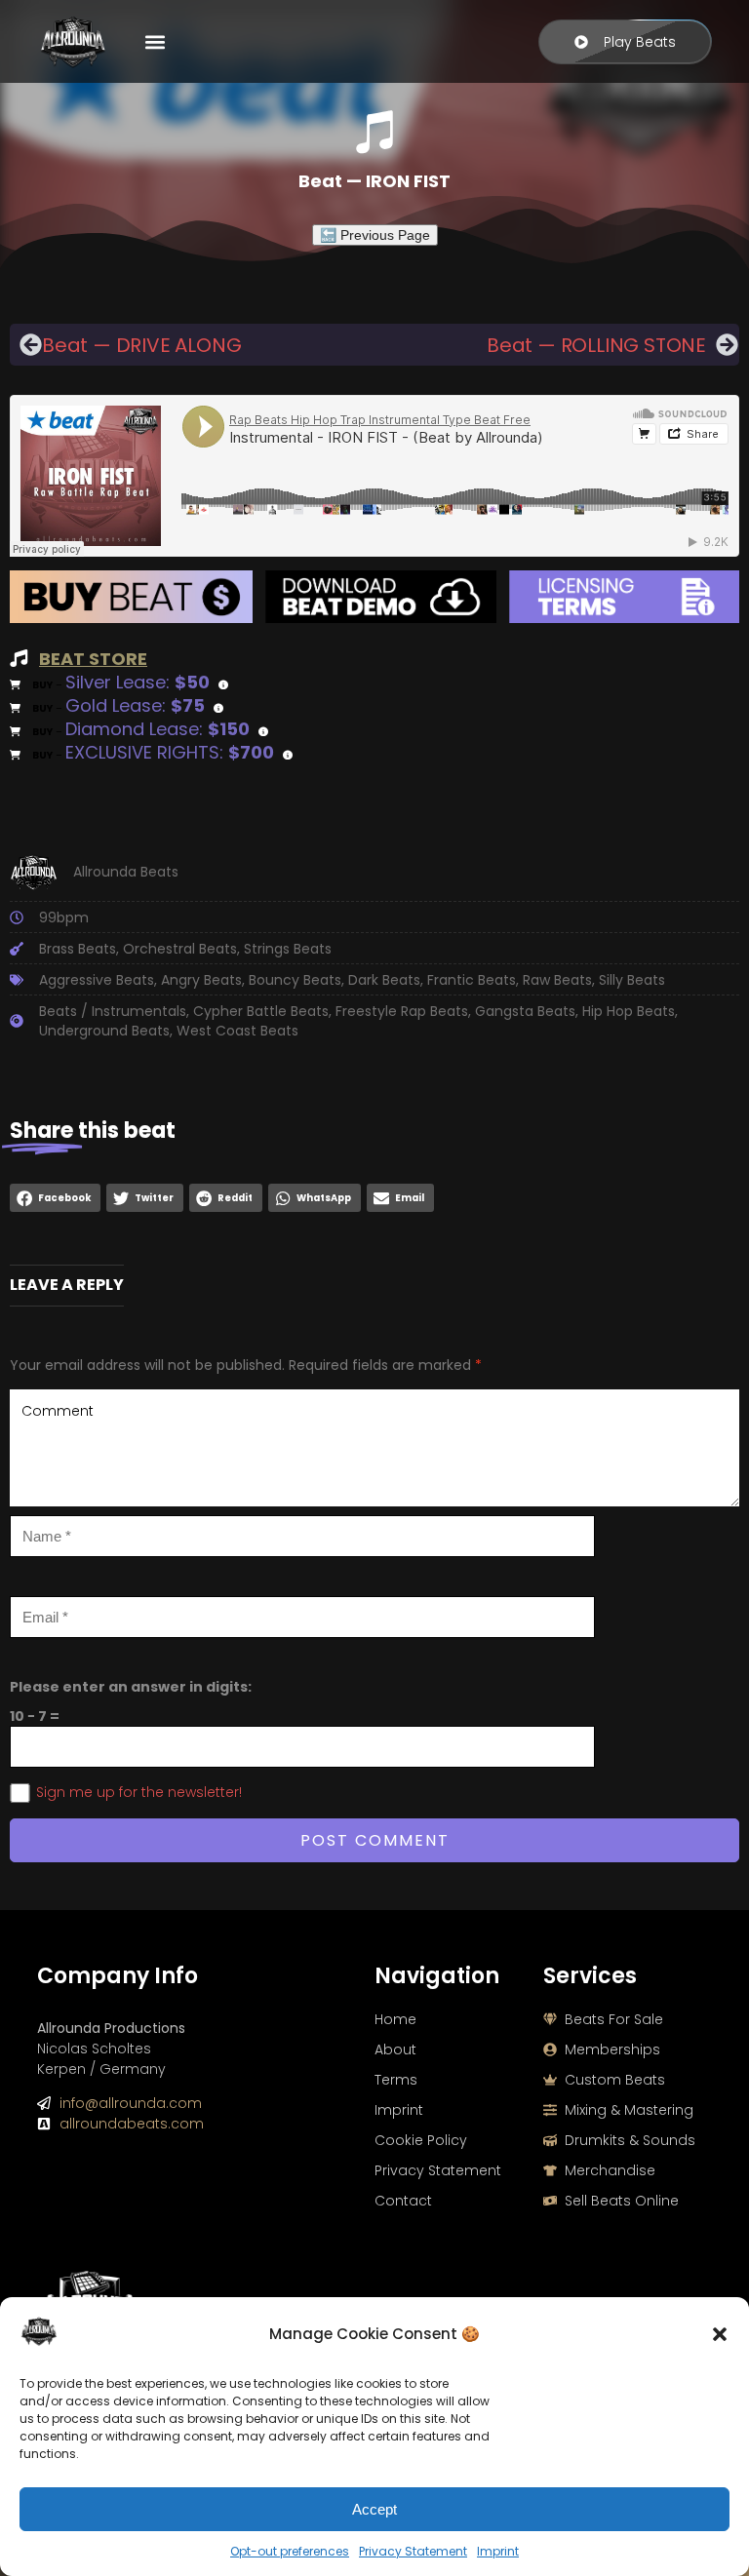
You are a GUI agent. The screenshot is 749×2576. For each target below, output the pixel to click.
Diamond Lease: (158, 729)
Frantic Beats (472, 980)
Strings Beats (288, 949)
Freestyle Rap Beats (402, 1011)
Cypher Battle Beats (261, 1011)
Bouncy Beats (295, 980)
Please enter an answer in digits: (131, 1687)
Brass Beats (78, 949)
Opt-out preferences (290, 2551)
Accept (374, 2509)
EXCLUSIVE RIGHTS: (170, 752)
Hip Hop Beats (629, 1011)
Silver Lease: (138, 682)
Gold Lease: (135, 705)
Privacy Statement (413, 2551)
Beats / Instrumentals (113, 1011)
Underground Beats (104, 1031)
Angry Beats (201, 980)
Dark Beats (384, 980)
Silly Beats (632, 980)
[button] (720, 2334)
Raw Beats (557, 980)
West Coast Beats (237, 1031)
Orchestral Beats (180, 949)
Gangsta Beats (525, 1011)
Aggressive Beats (97, 980)
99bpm (64, 917)
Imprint (498, 2551)
